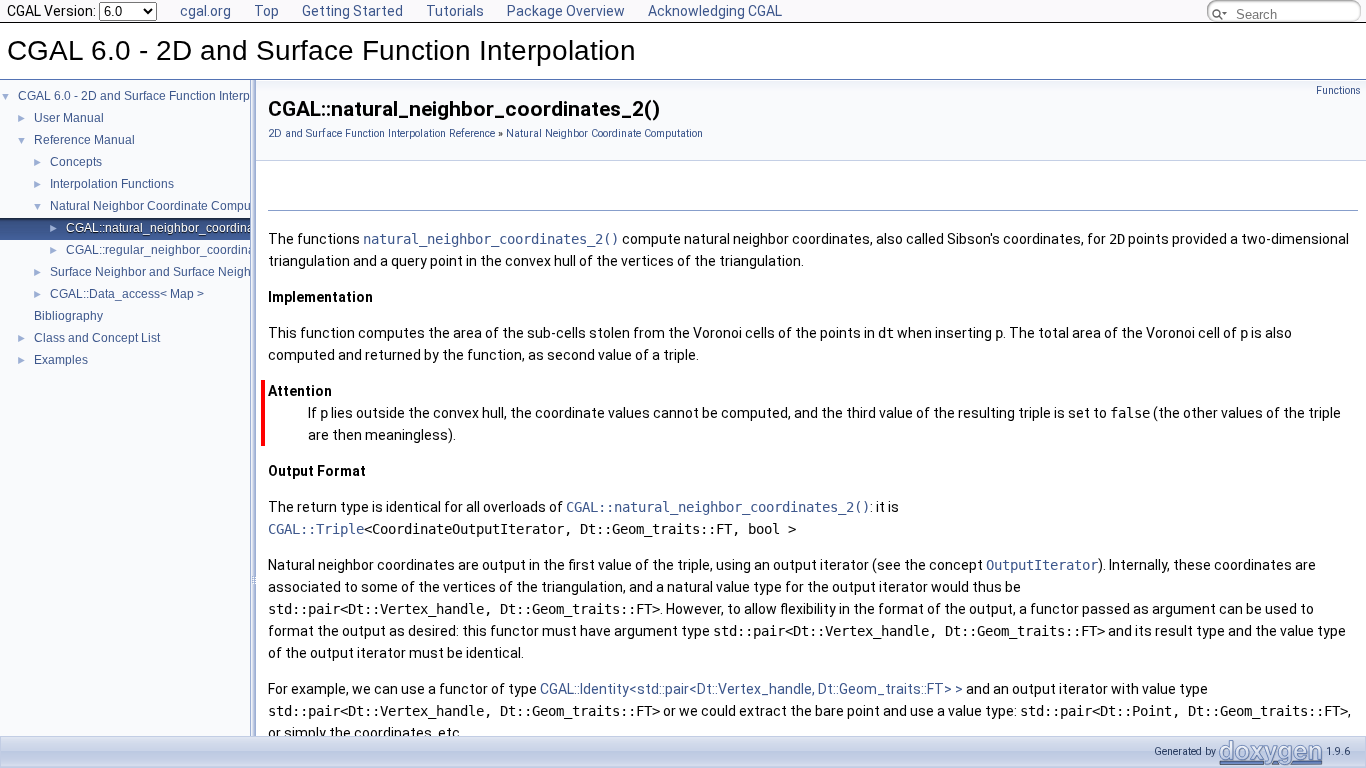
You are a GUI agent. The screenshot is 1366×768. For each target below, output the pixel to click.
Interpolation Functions (112, 184)
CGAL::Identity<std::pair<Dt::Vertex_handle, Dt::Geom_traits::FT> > (753, 689)
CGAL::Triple (316, 529)
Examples (61, 360)
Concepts (76, 162)
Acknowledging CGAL (715, 11)
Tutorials (455, 11)
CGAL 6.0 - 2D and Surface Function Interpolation (152, 96)
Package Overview (566, 11)
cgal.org (205, 11)
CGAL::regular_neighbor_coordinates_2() (179, 250)
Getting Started (352, 11)
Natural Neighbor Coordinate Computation (165, 206)
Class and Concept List (97, 338)
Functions (1338, 90)
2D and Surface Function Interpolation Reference (381, 133)
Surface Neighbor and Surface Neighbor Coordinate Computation (228, 272)
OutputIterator (1042, 565)
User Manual (69, 118)
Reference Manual (84, 140)
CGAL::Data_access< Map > (127, 294)
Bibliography (68, 316)
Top (266, 11)
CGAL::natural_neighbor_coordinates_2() (179, 228)
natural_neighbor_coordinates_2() (491, 239)
